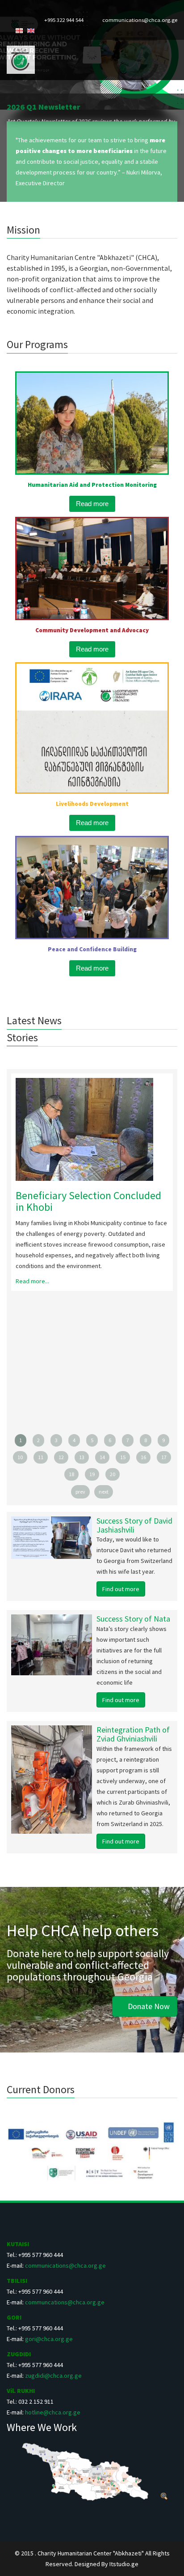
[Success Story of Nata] (27, 1645)
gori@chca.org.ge (49, 2339)
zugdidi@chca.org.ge (53, 2376)
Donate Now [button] (148, 2006)
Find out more (121, 1589)
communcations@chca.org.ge (65, 2302)
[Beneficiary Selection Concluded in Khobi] (92, 1129)
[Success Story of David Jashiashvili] (27, 1537)
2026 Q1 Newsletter (44, 107)
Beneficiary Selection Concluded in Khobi (88, 1201)
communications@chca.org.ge (140, 20)
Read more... (32, 1281)
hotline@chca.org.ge (53, 2412)
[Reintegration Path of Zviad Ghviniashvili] (27, 1780)
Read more (92, 504)
